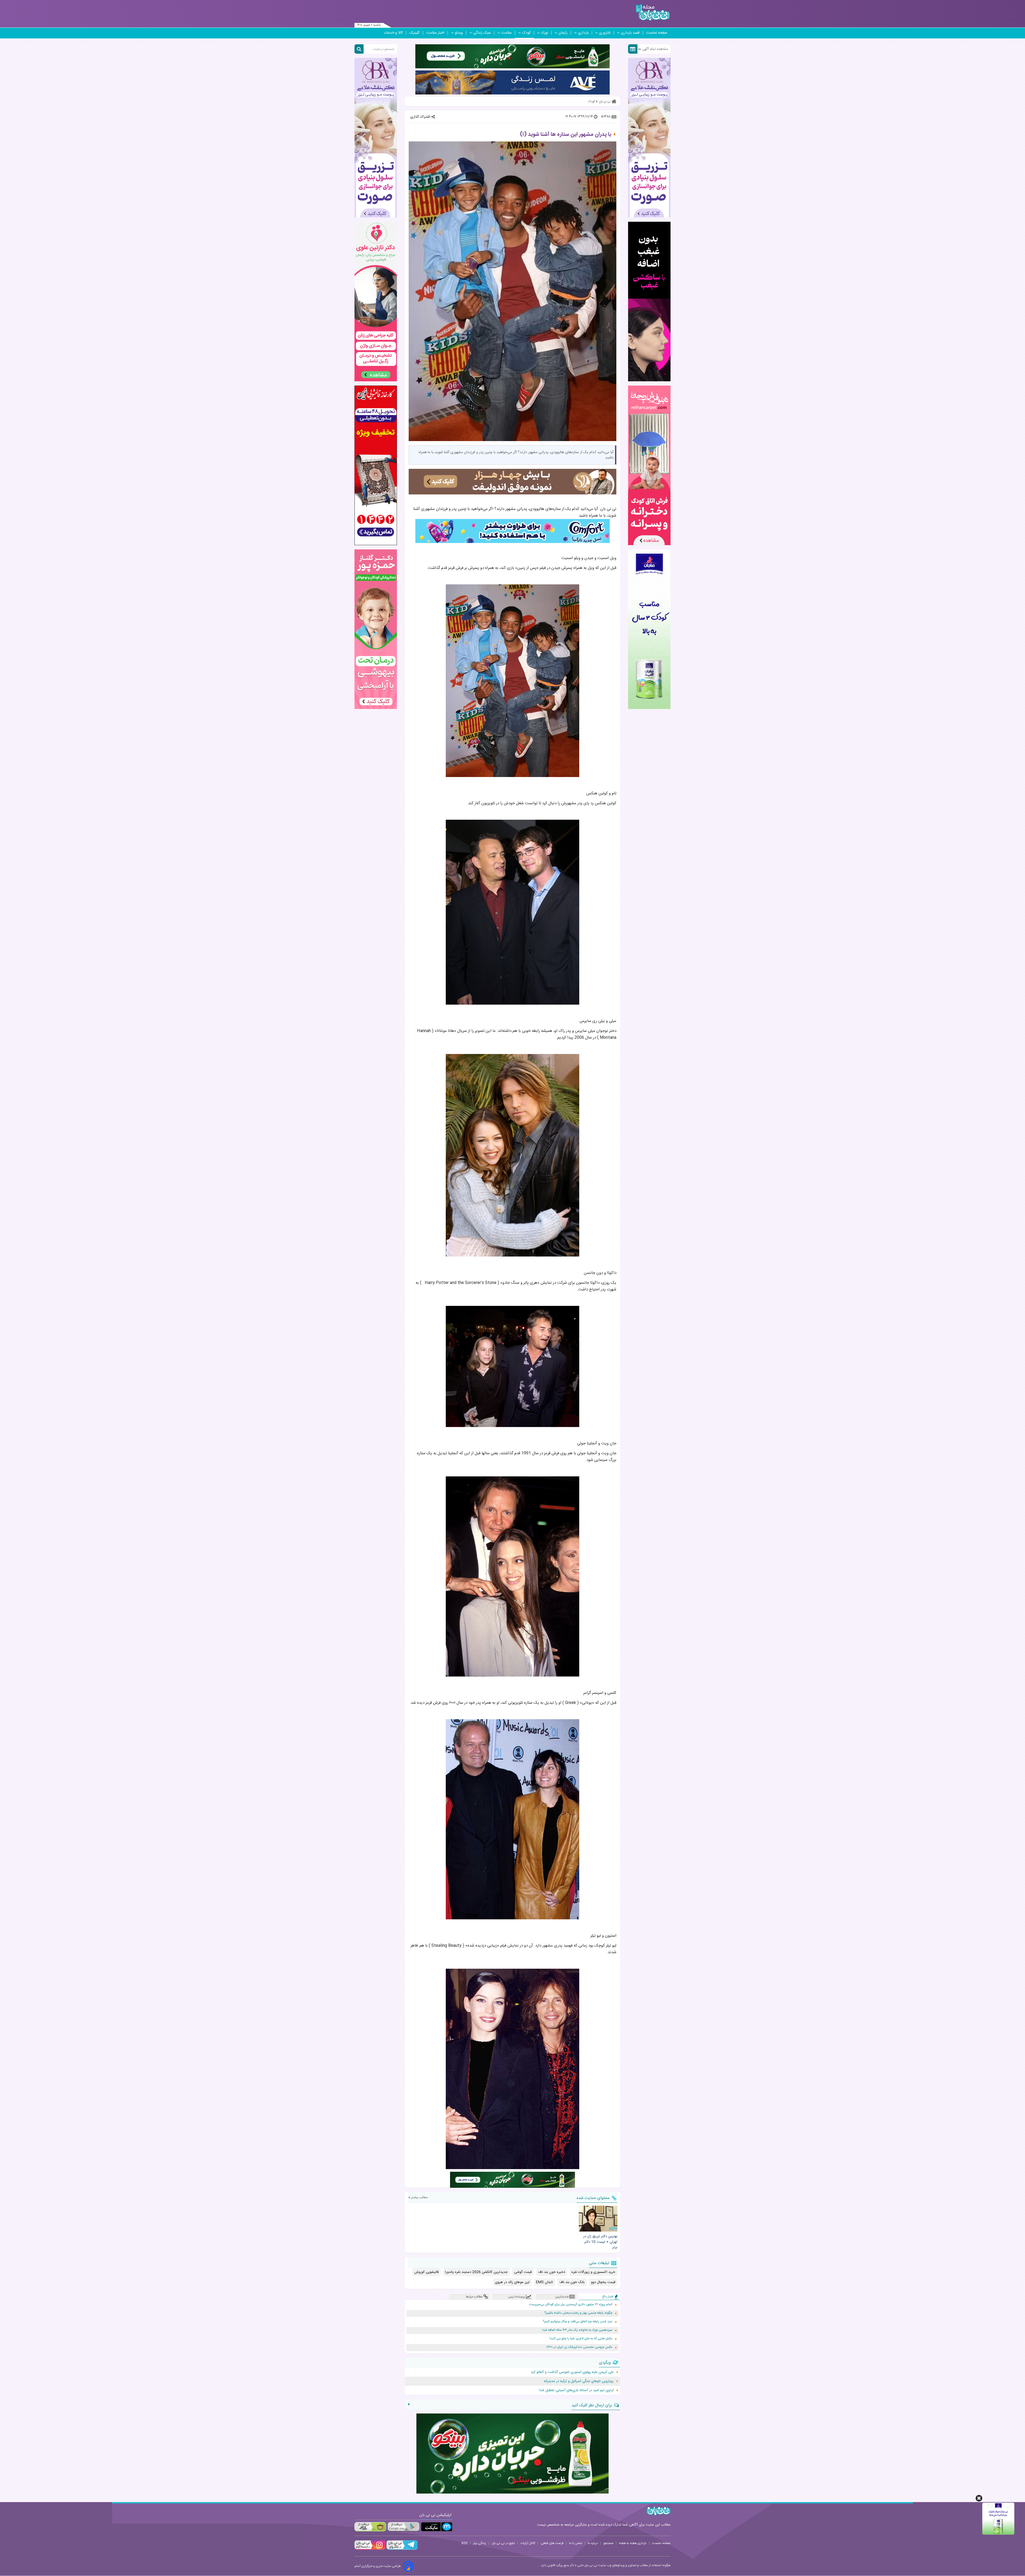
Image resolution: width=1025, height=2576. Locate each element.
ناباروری (605, 33)
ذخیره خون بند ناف (552, 2272)
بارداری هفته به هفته (633, 2543)
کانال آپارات (528, 2543)
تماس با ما (576, 2543)
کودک (526, 33)
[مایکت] (437, 2527)
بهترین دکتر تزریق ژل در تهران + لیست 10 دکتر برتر (600, 2242)
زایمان (563, 33)
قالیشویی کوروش (426, 2272)
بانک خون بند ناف (572, 2282)
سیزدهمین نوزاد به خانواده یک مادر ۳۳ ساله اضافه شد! (577, 2330)
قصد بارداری (630, 33)
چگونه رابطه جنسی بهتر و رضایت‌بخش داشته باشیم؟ (578, 2313)
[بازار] (370, 2527)
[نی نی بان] (653, 12)
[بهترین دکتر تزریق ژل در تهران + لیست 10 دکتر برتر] (598, 2218)
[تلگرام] (401, 2549)
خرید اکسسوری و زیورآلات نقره (593, 2272)
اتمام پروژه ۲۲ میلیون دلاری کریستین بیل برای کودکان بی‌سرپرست (571, 2304)
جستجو (608, 2543)
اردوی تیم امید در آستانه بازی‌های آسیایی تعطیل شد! (576, 2390)
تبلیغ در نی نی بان (503, 2543)
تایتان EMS (545, 2282)
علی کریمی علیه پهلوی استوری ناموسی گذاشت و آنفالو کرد (572, 2372)
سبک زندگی (482, 33)
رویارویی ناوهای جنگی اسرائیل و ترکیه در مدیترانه (579, 2381)
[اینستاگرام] (370, 2549)
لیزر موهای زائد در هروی (512, 2282)
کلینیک (415, 33)
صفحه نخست (657, 33)
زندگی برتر (480, 2543)
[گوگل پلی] (403, 2527)
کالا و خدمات (393, 33)
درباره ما (593, 2543)
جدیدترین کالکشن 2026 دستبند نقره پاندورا (476, 2272)
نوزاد (545, 33)
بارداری (583, 33)
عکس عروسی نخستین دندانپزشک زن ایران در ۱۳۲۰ (579, 2347)
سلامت (506, 33)
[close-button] (979, 2498)
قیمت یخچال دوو (603, 2282)
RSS (464, 2543)
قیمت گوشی (523, 2272)
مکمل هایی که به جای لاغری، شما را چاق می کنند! (581, 2339)
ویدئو (459, 33)
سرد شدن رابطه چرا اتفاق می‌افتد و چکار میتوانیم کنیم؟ (577, 2322)
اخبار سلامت (435, 33)
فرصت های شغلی (552, 2543)
